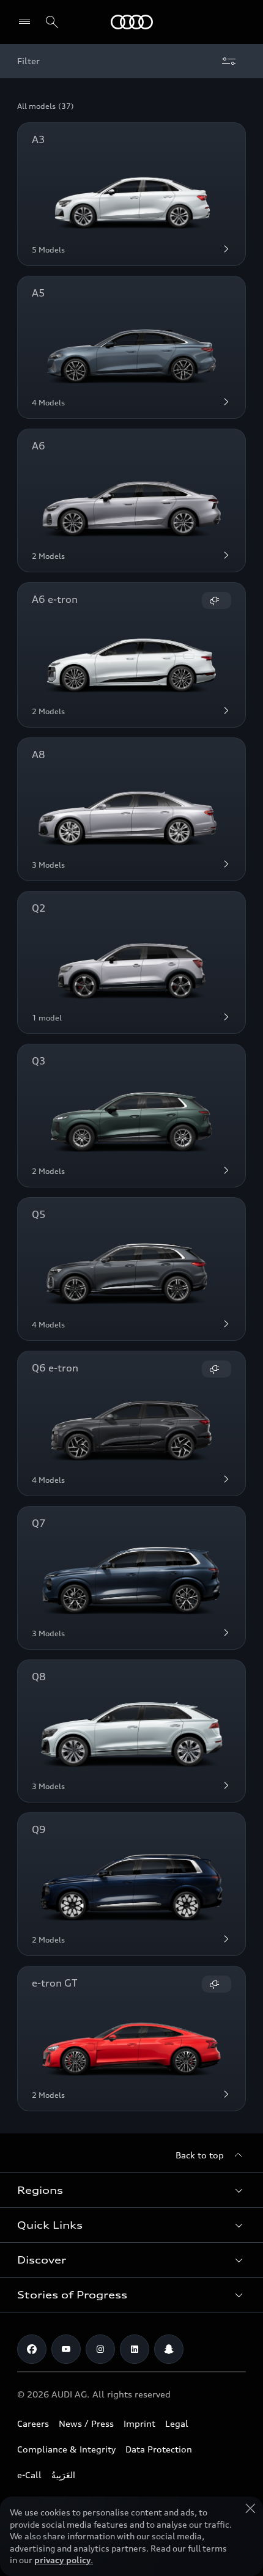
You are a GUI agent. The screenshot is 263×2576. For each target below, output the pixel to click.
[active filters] (229, 61)
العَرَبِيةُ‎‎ (63, 2475)
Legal (177, 2423)
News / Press (86, 2423)
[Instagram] (100, 2349)
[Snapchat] (169, 2349)
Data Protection (159, 2449)
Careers (33, 2423)
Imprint (139, 2423)
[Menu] (27, 22)
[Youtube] (66, 2349)
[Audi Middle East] (132, 22)
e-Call (29, 2475)
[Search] (52, 22)
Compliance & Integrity (66, 2449)
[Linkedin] (135, 2349)
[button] (131, 2190)
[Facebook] (32, 2349)
